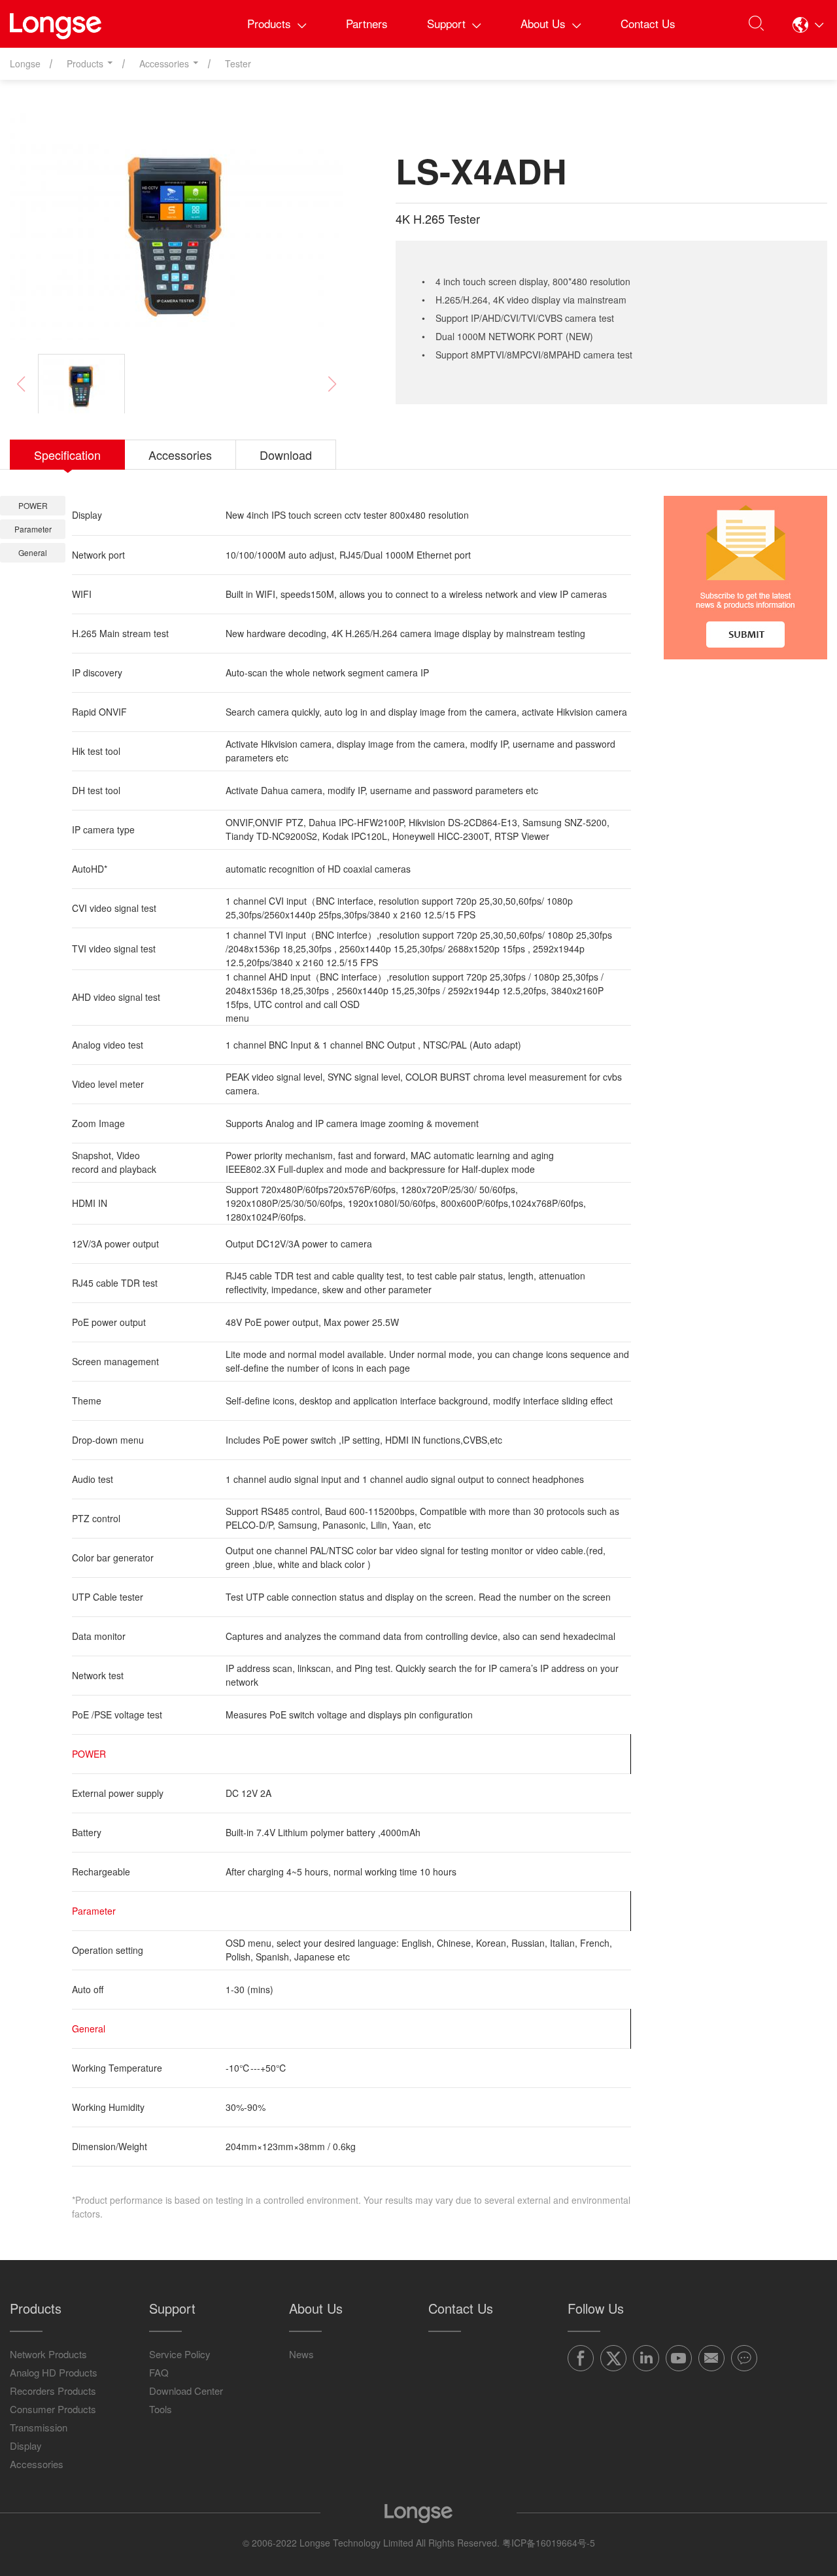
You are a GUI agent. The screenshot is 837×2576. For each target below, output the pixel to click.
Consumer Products (53, 2409)
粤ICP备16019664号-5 (549, 2543)
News (301, 2354)
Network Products (48, 2354)
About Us (543, 23)
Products (269, 23)
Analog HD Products (54, 2372)
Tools (161, 2409)
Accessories (37, 2464)
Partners (367, 23)
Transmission (39, 2427)
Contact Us (648, 23)
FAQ (159, 2372)
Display (26, 2445)
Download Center (186, 2391)
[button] (808, 24)
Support (446, 23)
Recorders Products (53, 2391)
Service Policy (180, 2354)
